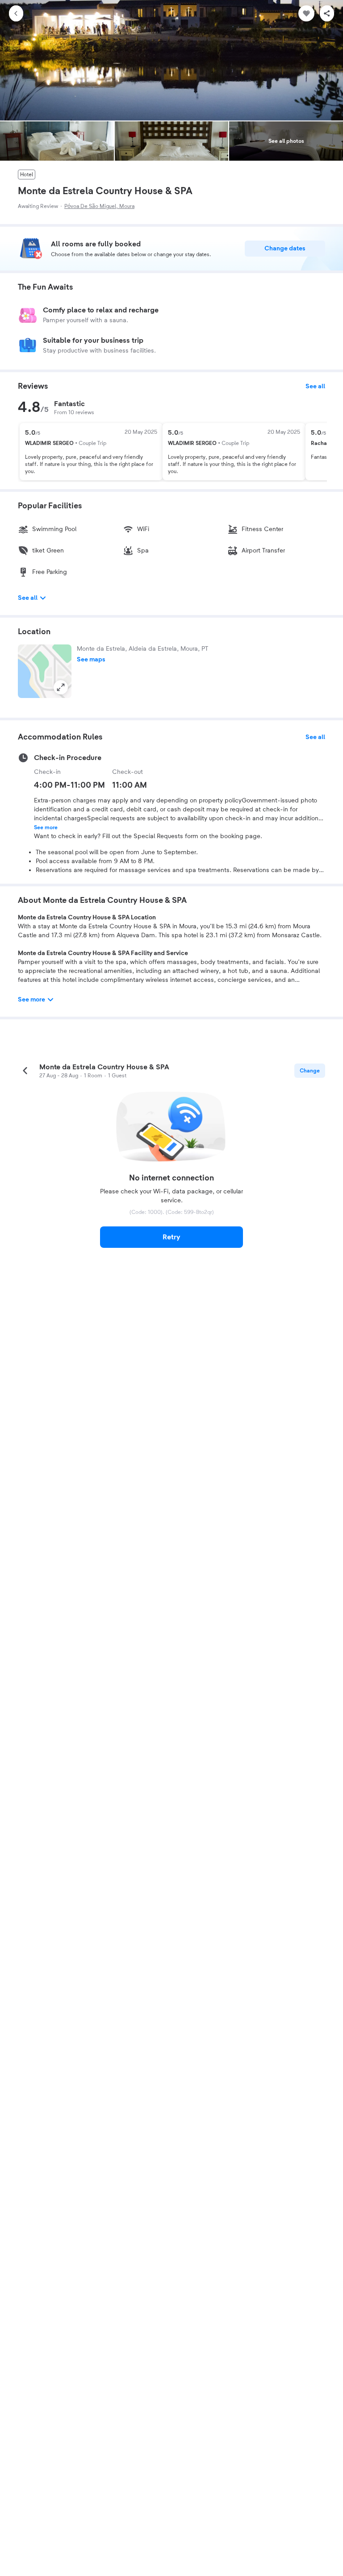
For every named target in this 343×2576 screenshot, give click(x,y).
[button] (45, 671)
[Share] (327, 13)
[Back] (16, 13)
